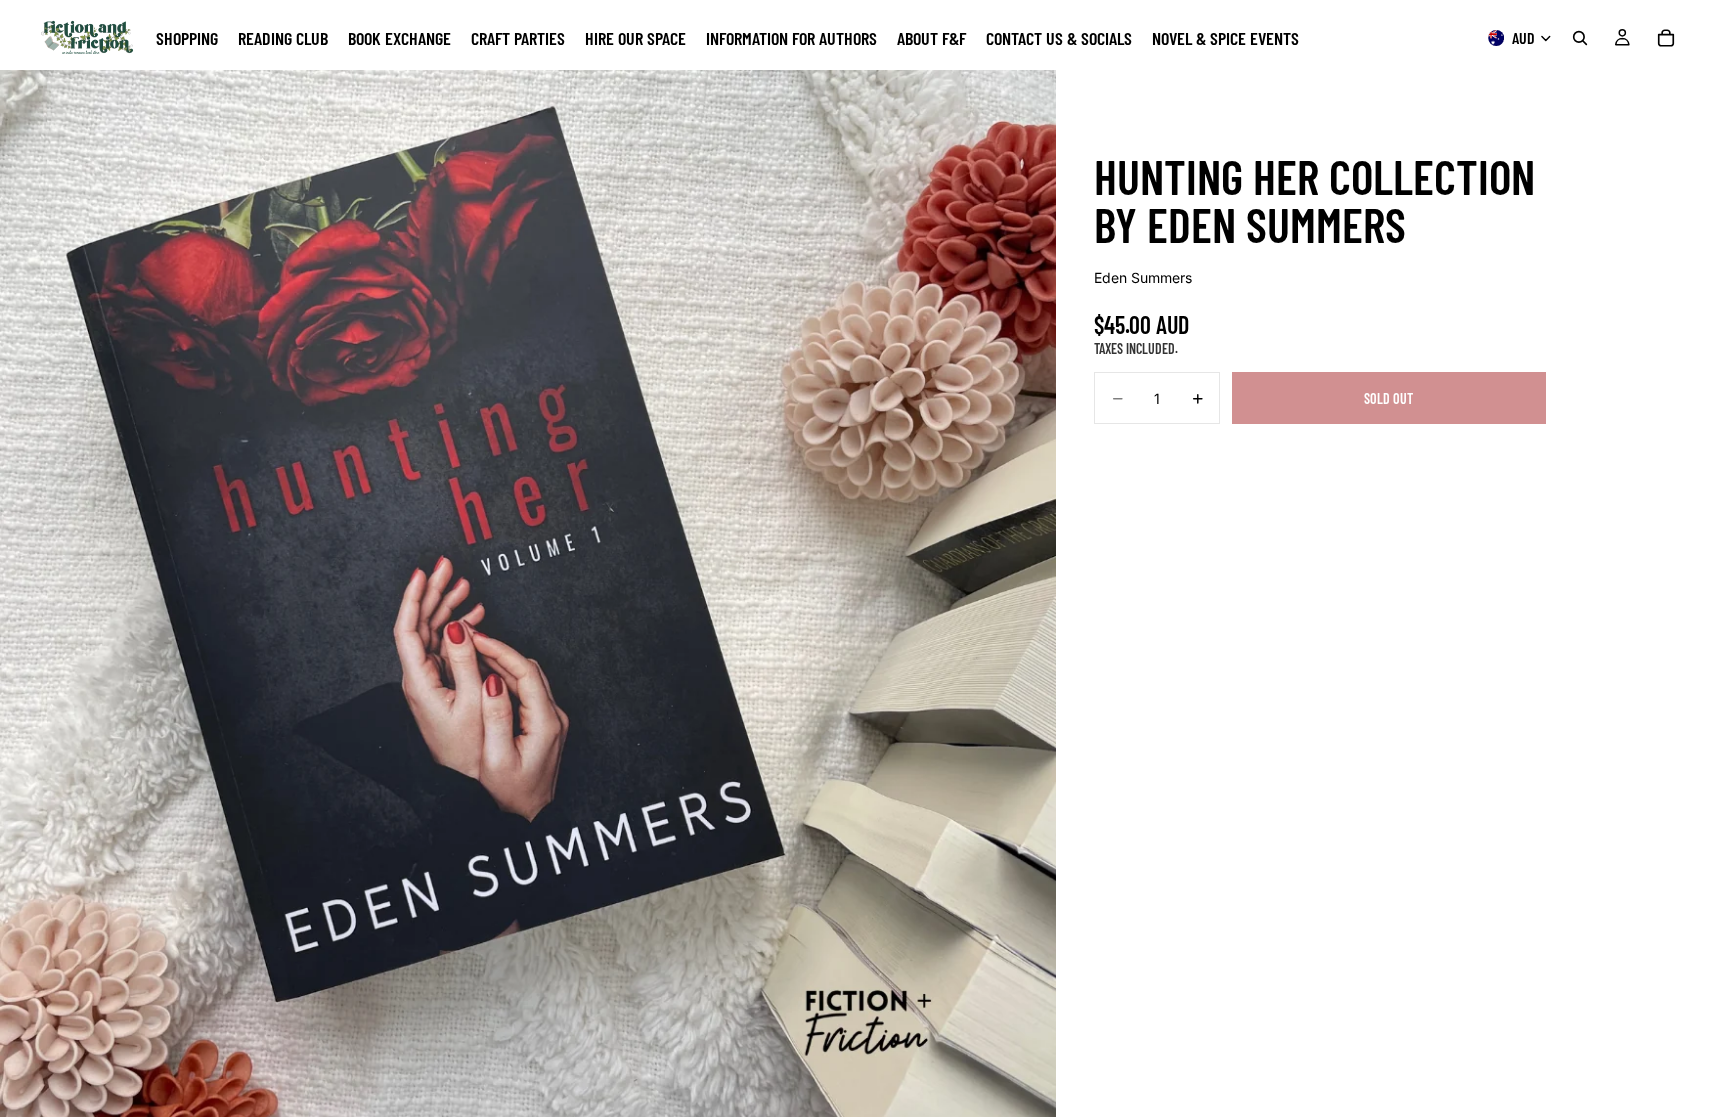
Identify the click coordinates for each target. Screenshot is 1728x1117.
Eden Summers (1143, 277)
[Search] (1580, 38)
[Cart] (1666, 38)
